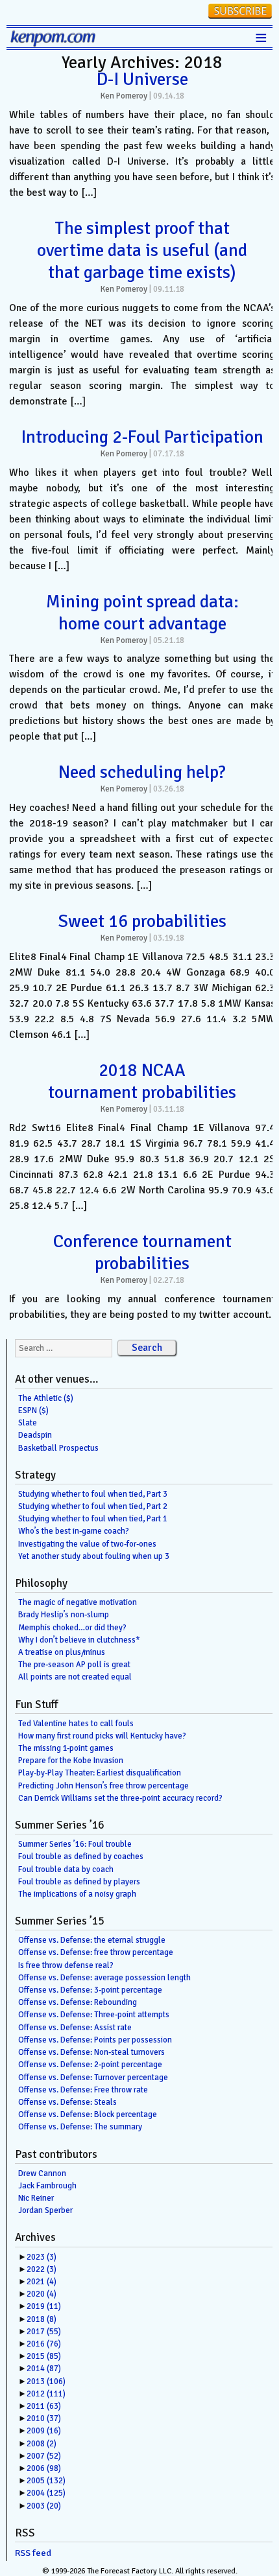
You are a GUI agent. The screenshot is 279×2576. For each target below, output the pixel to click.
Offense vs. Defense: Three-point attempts (94, 2015)
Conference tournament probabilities (142, 1252)
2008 (42, 2444)
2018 (42, 2319)
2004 (46, 2493)
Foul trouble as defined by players (79, 1882)
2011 (44, 2406)
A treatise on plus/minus (62, 1652)
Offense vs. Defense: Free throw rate (83, 2090)
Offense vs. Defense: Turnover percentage (93, 2078)
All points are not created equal (75, 1677)
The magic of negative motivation (78, 1602)
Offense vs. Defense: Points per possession (95, 2040)
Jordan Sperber (45, 2210)
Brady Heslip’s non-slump (64, 1615)
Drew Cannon (42, 2173)
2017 (44, 2332)
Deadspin (35, 1435)
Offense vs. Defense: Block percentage (88, 2114)
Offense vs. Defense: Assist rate (75, 2028)
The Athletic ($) (46, 1398)
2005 (46, 2481)
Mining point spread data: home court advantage (142, 613)
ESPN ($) (33, 1411)
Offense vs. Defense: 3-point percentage (90, 1990)
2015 (44, 2356)
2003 (44, 2506)
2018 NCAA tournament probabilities (142, 1081)
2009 (44, 2431)
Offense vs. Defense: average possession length (104, 1978)
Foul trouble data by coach (66, 1869)
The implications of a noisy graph (77, 1894)
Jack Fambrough (47, 2186)
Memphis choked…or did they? (72, 1628)
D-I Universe (142, 79)
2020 (42, 2294)
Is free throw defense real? (66, 1965)
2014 (44, 2369)
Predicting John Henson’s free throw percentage (103, 1786)
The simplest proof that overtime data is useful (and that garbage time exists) (142, 250)
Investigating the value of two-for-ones (87, 1544)
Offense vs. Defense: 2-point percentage (90, 2065)
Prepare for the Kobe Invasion (71, 1761)
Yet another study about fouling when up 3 (94, 1556)
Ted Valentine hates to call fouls (76, 1724)
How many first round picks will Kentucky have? (102, 1736)
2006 (44, 2468)
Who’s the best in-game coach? (74, 1531)
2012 (46, 2394)
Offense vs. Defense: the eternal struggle (92, 1940)
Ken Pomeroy (124, 96)
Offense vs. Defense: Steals (67, 2102)
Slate (28, 1423)
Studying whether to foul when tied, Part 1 (93, 1519)
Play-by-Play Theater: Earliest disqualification (100, 1773)
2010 (44, 2418)
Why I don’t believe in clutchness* (79, 1640)
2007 (44, 2456)
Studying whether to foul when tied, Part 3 (93, 1494)
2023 (42, 2257)
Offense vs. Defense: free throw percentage (96, 1952)
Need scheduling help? (142, 772)
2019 (44, 2306)
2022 (42, 2269)
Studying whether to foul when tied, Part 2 (93, 1506)
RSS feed (33, 2553)
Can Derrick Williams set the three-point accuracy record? (120, 1798)
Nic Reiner (36, 2198)
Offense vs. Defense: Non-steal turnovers (91, 2052)
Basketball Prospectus (58, 1448)
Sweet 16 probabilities (142, 921)
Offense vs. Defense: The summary (80, 2127)
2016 (44, 2344)
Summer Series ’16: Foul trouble (75, 1844)
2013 (46, 2382)
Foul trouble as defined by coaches (81, 1856)
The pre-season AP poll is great (74, 1665)
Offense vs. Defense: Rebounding (78, 2002)
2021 (42, 2282)
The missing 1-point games (66, 1748)
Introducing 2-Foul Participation (142, 437)
